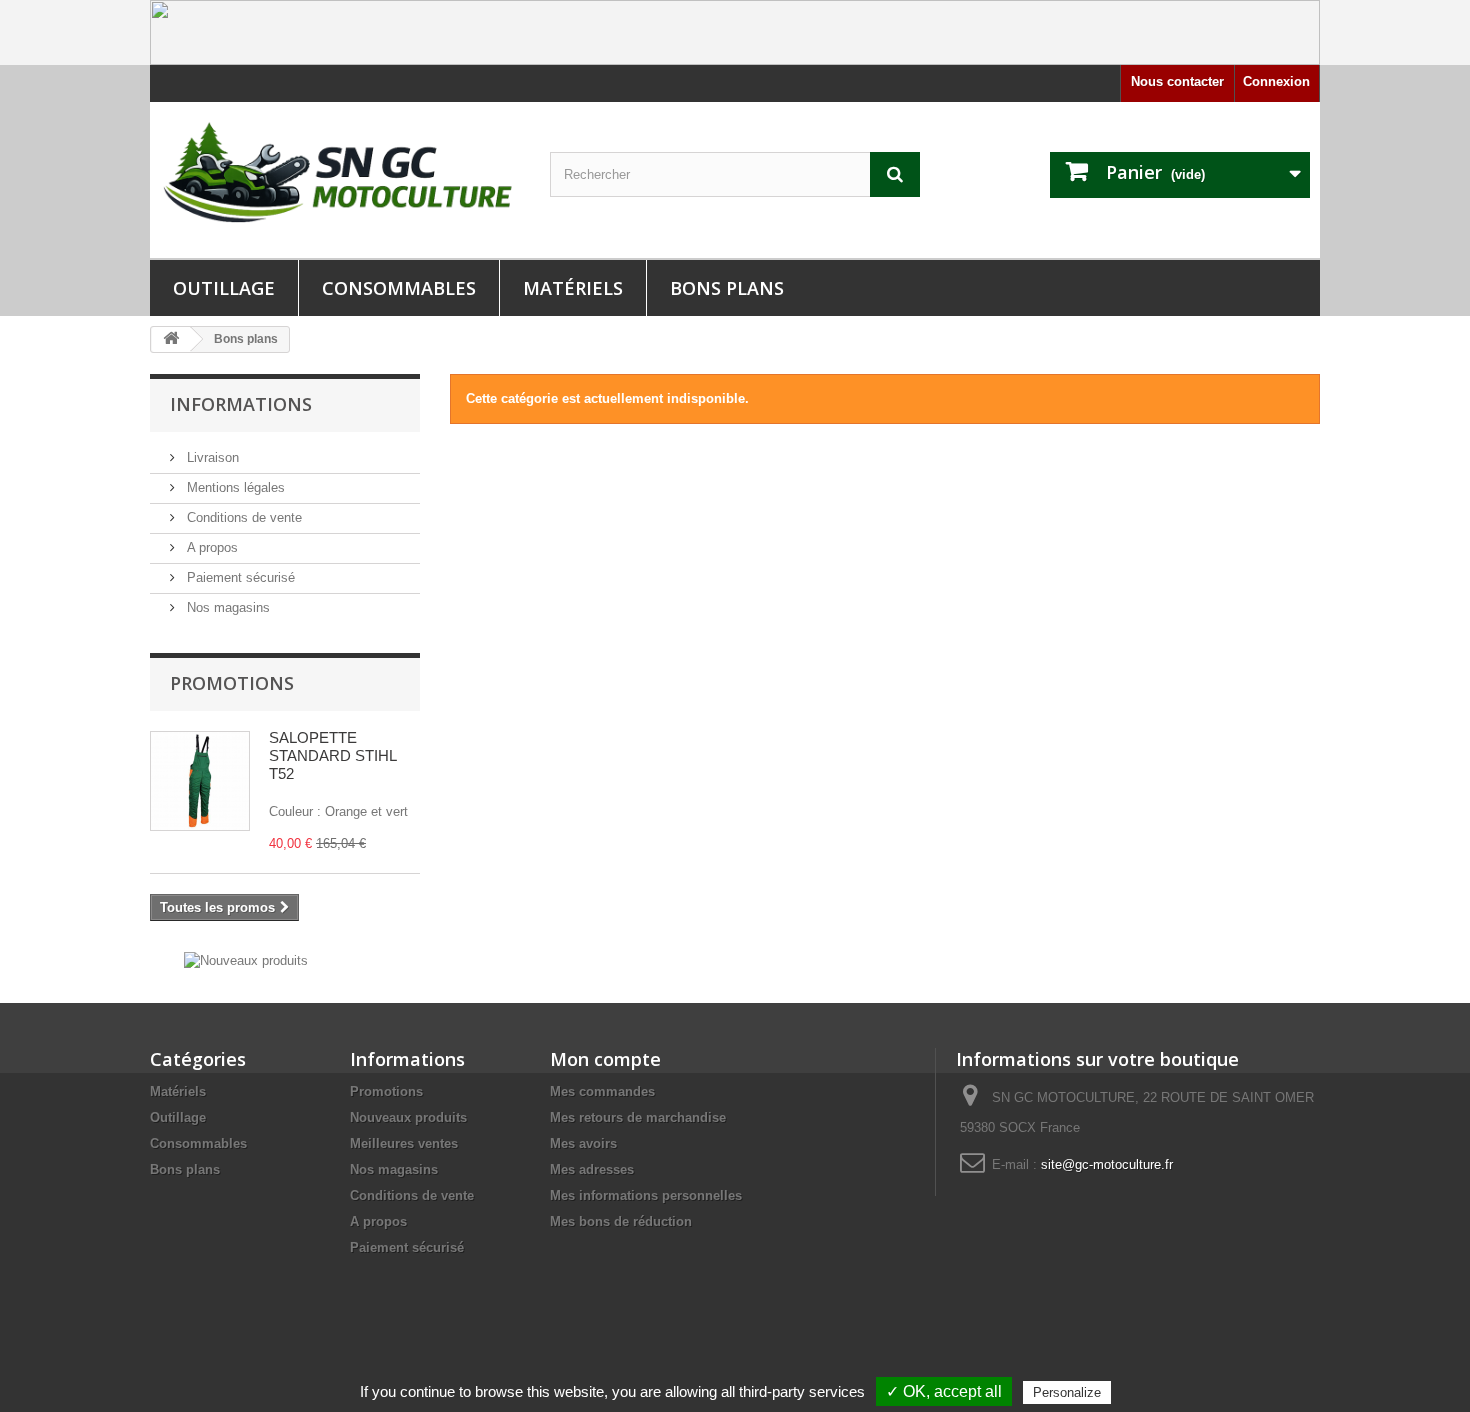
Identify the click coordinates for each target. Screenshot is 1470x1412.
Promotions (232, 683)
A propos (210, 547)
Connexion (1276, 81)
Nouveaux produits (408, 1117)
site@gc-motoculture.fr (1107, 1164)
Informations (241, 404)
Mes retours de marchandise (638, 1117)
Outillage (224, 288)
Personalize (1067, 1392)
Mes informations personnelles (646, 1195)
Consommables (399, 288)
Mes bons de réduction (621, 1221)
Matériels (573, 288)
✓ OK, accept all (944, 1391)
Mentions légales (234, 487)
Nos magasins (226, 607)
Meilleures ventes (404, 1143)
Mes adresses (592, 1169)
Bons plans (727, 288)
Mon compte (605, 1059)
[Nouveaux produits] (246, 959)
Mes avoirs (583, 1143)
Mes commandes (602, 1091)
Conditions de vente (242, 517)
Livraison (211, 457)
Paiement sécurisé (239, 577)
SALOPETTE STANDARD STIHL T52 (332, 755)
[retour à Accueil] (171, 339)
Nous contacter (1177, 81)
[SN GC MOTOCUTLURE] (335, 176)
